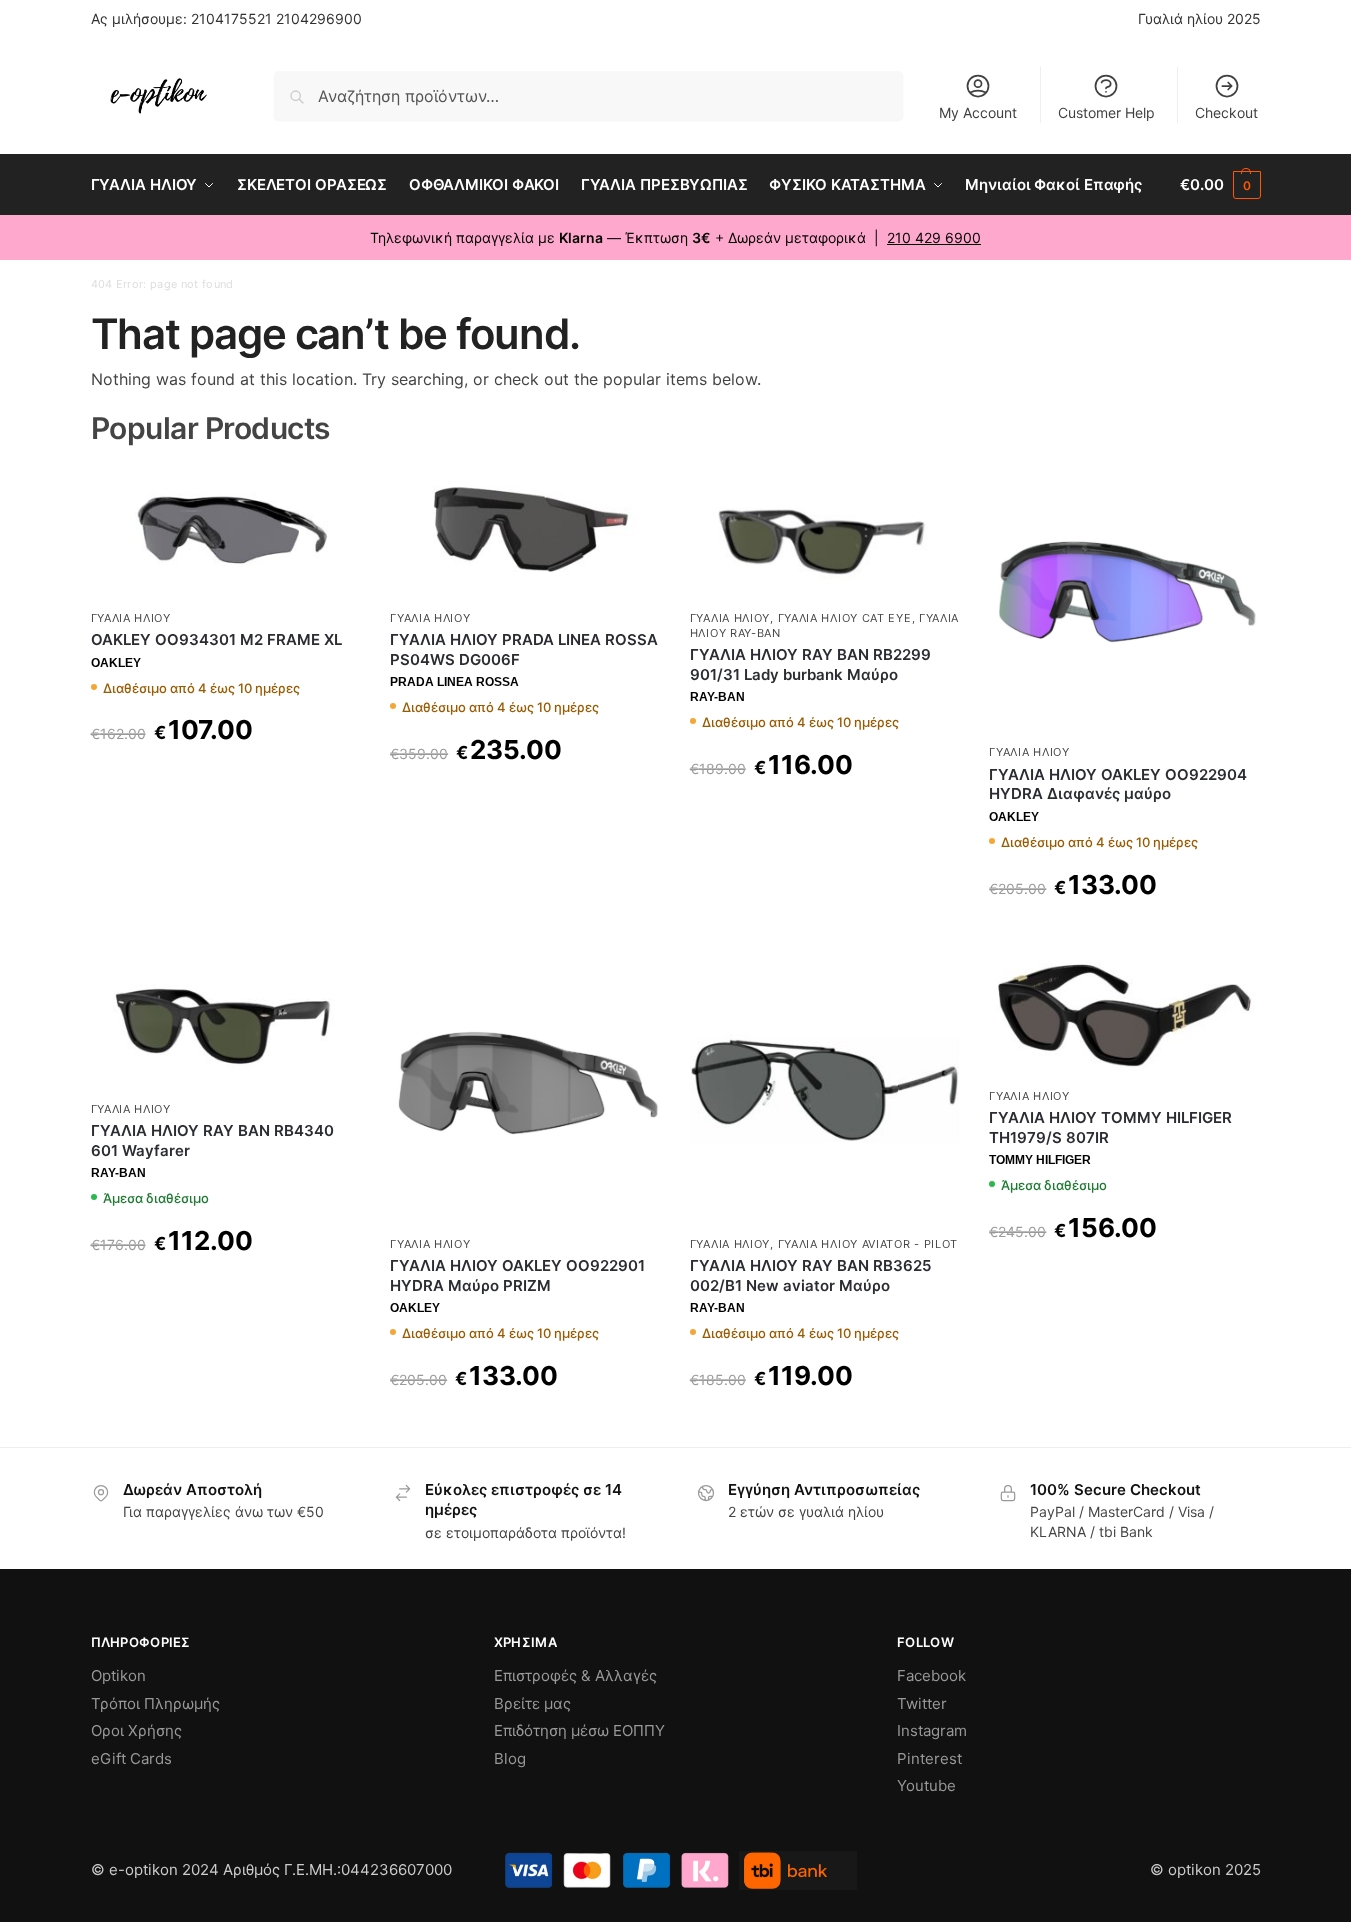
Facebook (931, 1675)
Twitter (922, 1703)
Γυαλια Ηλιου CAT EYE (845, 618)
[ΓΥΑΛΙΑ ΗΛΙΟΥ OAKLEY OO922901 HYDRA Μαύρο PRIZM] (525, 1090)
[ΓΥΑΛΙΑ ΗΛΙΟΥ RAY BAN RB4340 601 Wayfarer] (226, 1022)
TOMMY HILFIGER (1040, 1160)
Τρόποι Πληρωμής (155, 1703)
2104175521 (231, 18)
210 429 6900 (934, 237)
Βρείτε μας (532, 1703)
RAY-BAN (717, 697)
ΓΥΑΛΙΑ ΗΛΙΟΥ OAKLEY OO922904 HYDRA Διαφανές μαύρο (1118, 784)
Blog (510, 1758)
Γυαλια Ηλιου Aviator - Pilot (868, 1244)
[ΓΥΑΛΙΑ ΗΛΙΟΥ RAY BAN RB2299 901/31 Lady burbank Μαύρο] (825, 531)
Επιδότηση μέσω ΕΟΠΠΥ (579, 1730)
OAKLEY (116, 663)
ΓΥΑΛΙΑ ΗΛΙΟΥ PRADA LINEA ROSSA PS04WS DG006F (524, 649)
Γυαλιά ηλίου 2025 (1199, 18)
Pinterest (929, 1758)
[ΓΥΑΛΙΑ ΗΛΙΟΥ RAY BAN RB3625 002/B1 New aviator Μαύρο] (825, 1090)
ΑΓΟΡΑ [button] (225, 1291)
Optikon (118, 1675)
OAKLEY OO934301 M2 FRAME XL (216, 639)
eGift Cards (131, 1758)
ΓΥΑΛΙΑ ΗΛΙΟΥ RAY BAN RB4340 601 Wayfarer (212, 1140)
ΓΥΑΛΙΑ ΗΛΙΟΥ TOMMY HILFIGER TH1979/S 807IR (1110, 1127)
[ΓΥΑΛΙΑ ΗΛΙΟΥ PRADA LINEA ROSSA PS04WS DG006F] (525, 531)
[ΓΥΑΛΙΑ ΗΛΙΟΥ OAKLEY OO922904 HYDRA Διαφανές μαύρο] (1124, 599)
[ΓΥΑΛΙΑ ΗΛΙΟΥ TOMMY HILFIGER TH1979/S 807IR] (1124, 1015)
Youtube (926, 1785)
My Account (978, 112)
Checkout (1226, 112)
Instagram (932, 1730)
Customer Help (1106, 112)
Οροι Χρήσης (136, 1730)
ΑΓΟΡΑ (225, 780)
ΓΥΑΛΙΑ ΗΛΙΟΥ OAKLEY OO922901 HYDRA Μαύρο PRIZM (517, 1275)
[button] (1220, 185)
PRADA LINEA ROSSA (454, 682)
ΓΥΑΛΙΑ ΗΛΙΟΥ (131, 618)
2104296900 (319, 18)
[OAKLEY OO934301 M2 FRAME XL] (226, 531)
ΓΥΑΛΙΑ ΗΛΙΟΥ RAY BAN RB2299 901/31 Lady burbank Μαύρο (810, 664)
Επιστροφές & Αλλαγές (575, 1675)
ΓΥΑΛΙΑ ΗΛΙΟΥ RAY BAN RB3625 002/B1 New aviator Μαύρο (810, 1275)
